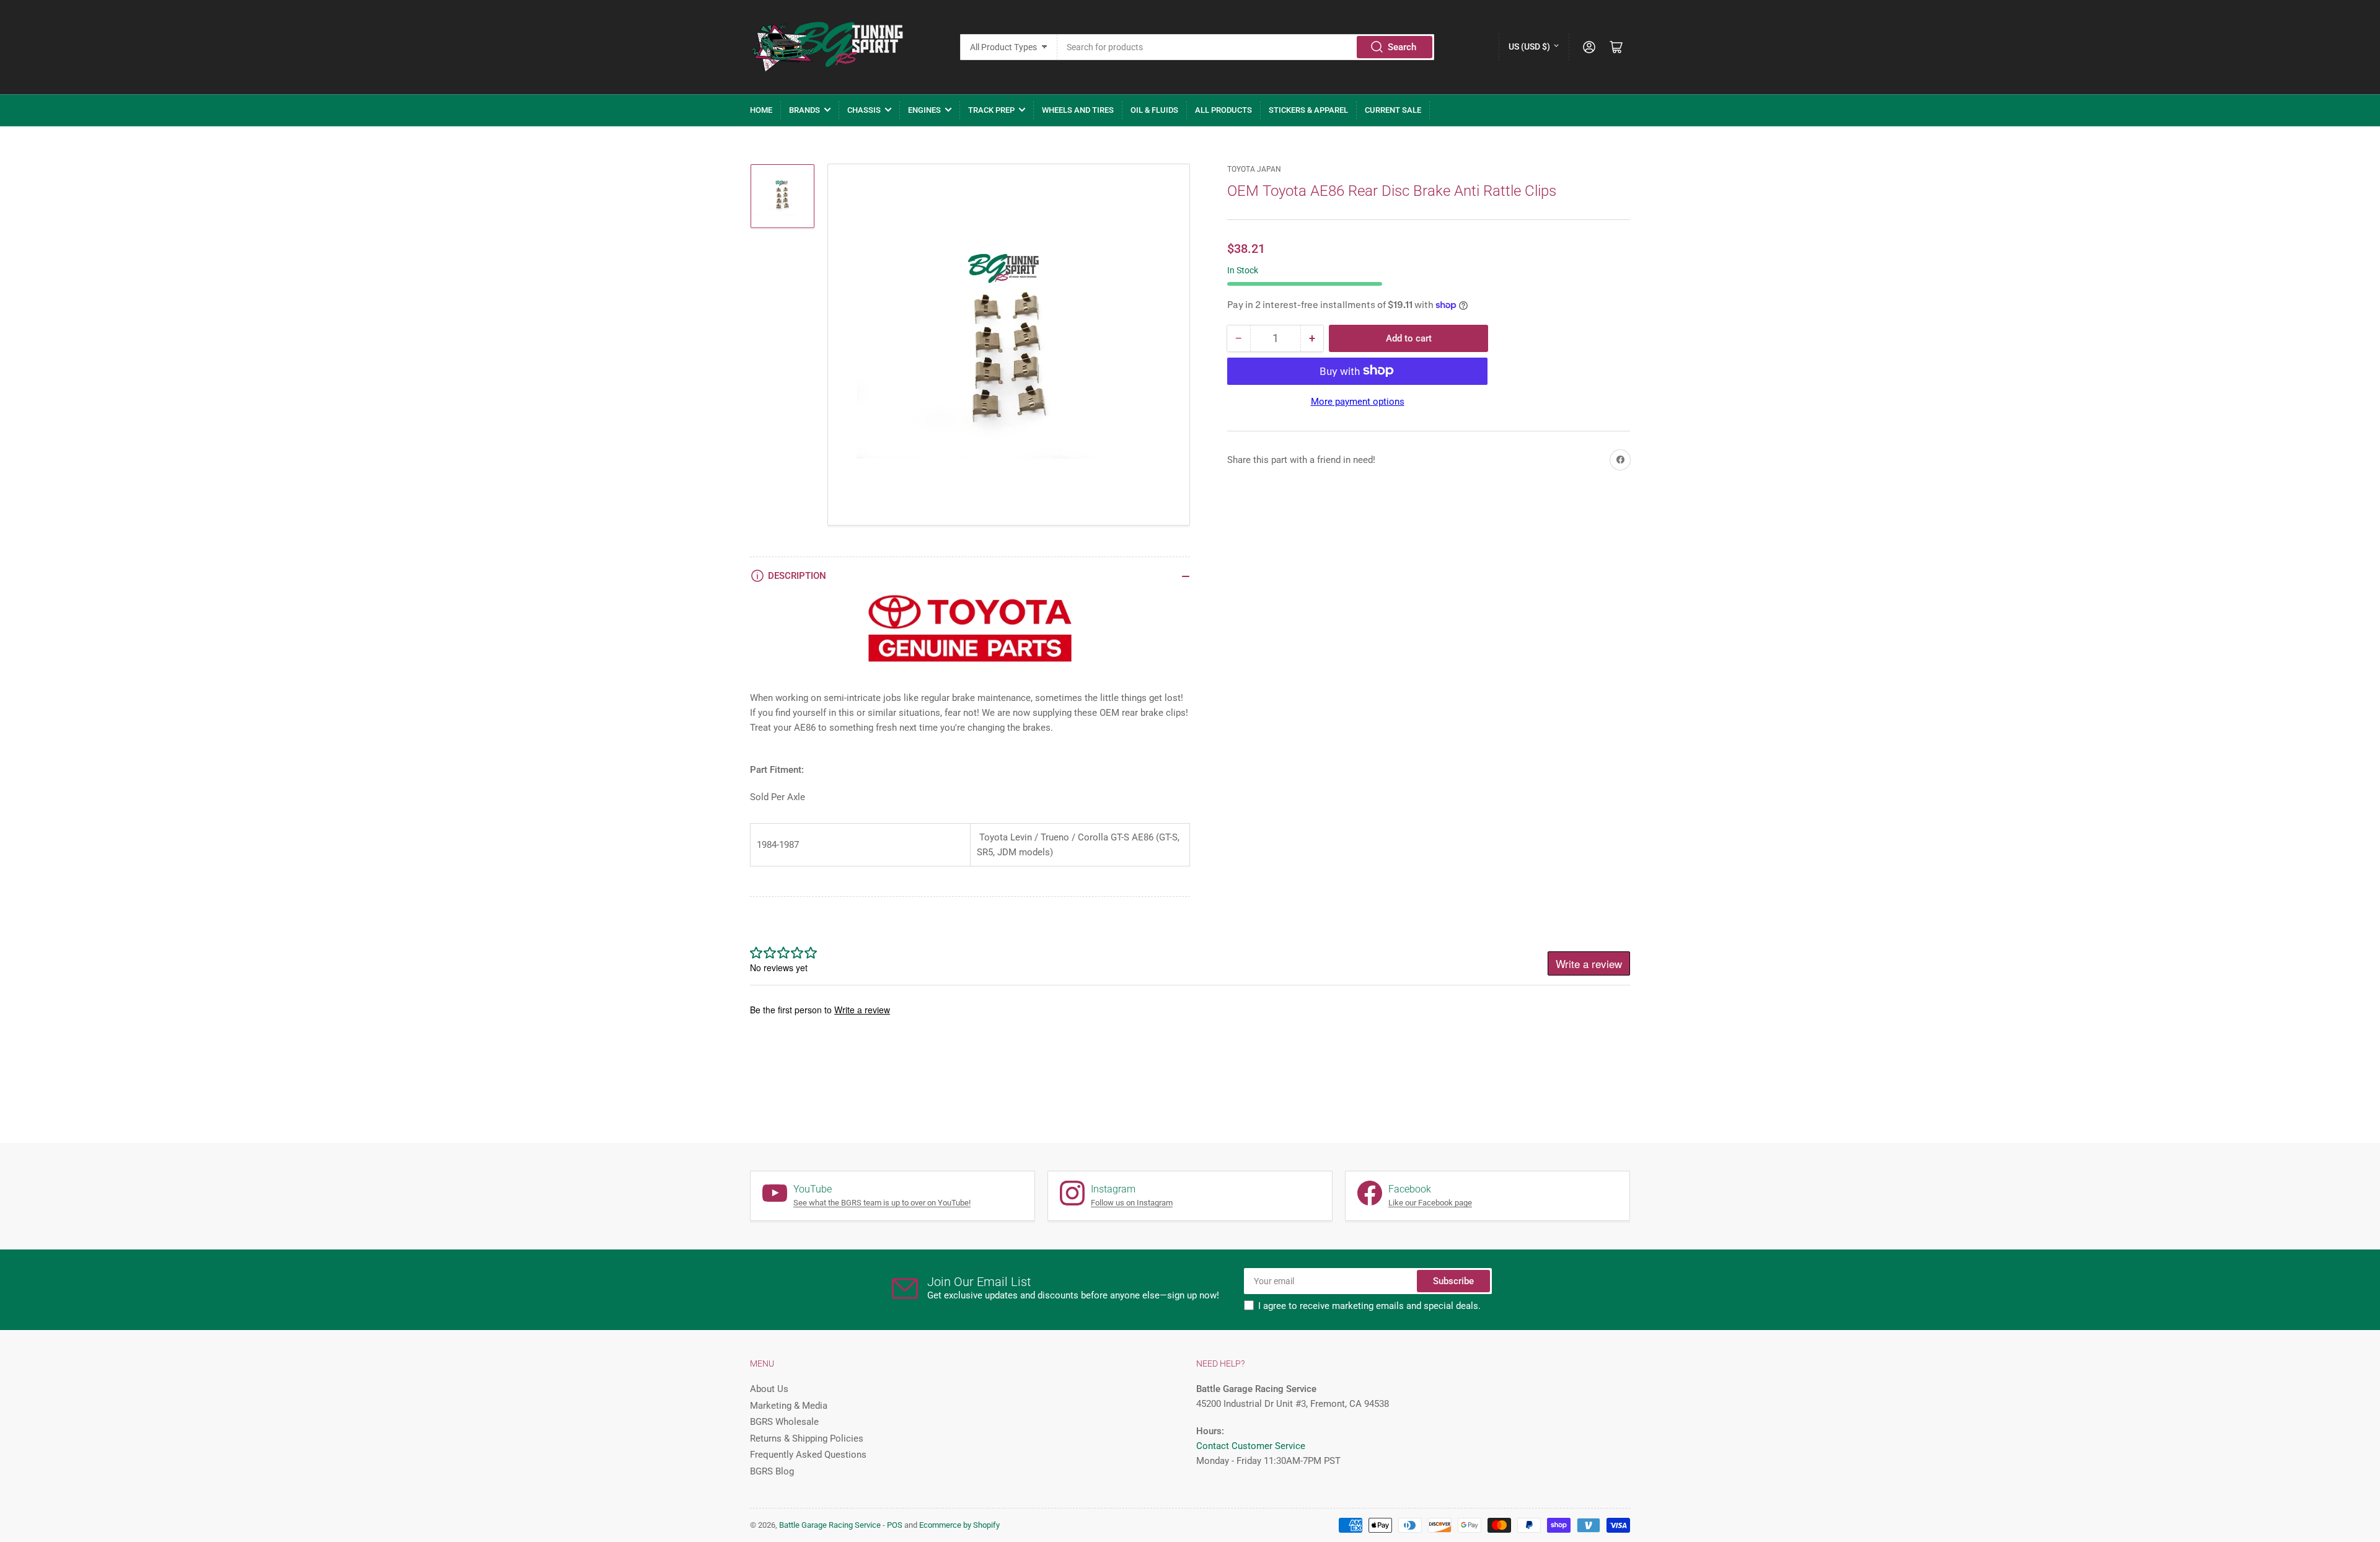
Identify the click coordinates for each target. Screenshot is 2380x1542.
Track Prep (991, 110)
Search (1402, 47)
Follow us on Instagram (1132, 1203)
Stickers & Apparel (1308, 110)
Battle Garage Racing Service (830, 1525)
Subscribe (1453, 1281)
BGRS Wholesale (784, 1422)
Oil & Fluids (1154, 110)
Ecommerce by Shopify (959, 1525)
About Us (769, 1389)
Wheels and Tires (1078, 110)
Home (761, 110)
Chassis (864, 110)
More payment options (1358, 401)
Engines (924, 110)
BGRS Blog (772, 1471)
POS (895, 1525)
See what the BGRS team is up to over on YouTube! (882, 1203)
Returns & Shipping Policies (807, 1438)
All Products (1223, 110)
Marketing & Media (789, 1406)
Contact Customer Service (1251, 1446)
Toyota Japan (1254, 169)
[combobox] (1246, 47)
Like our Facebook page (1430, 1203)
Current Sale (1393, 110)
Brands (804, 110)
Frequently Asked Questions (808, 1455)
